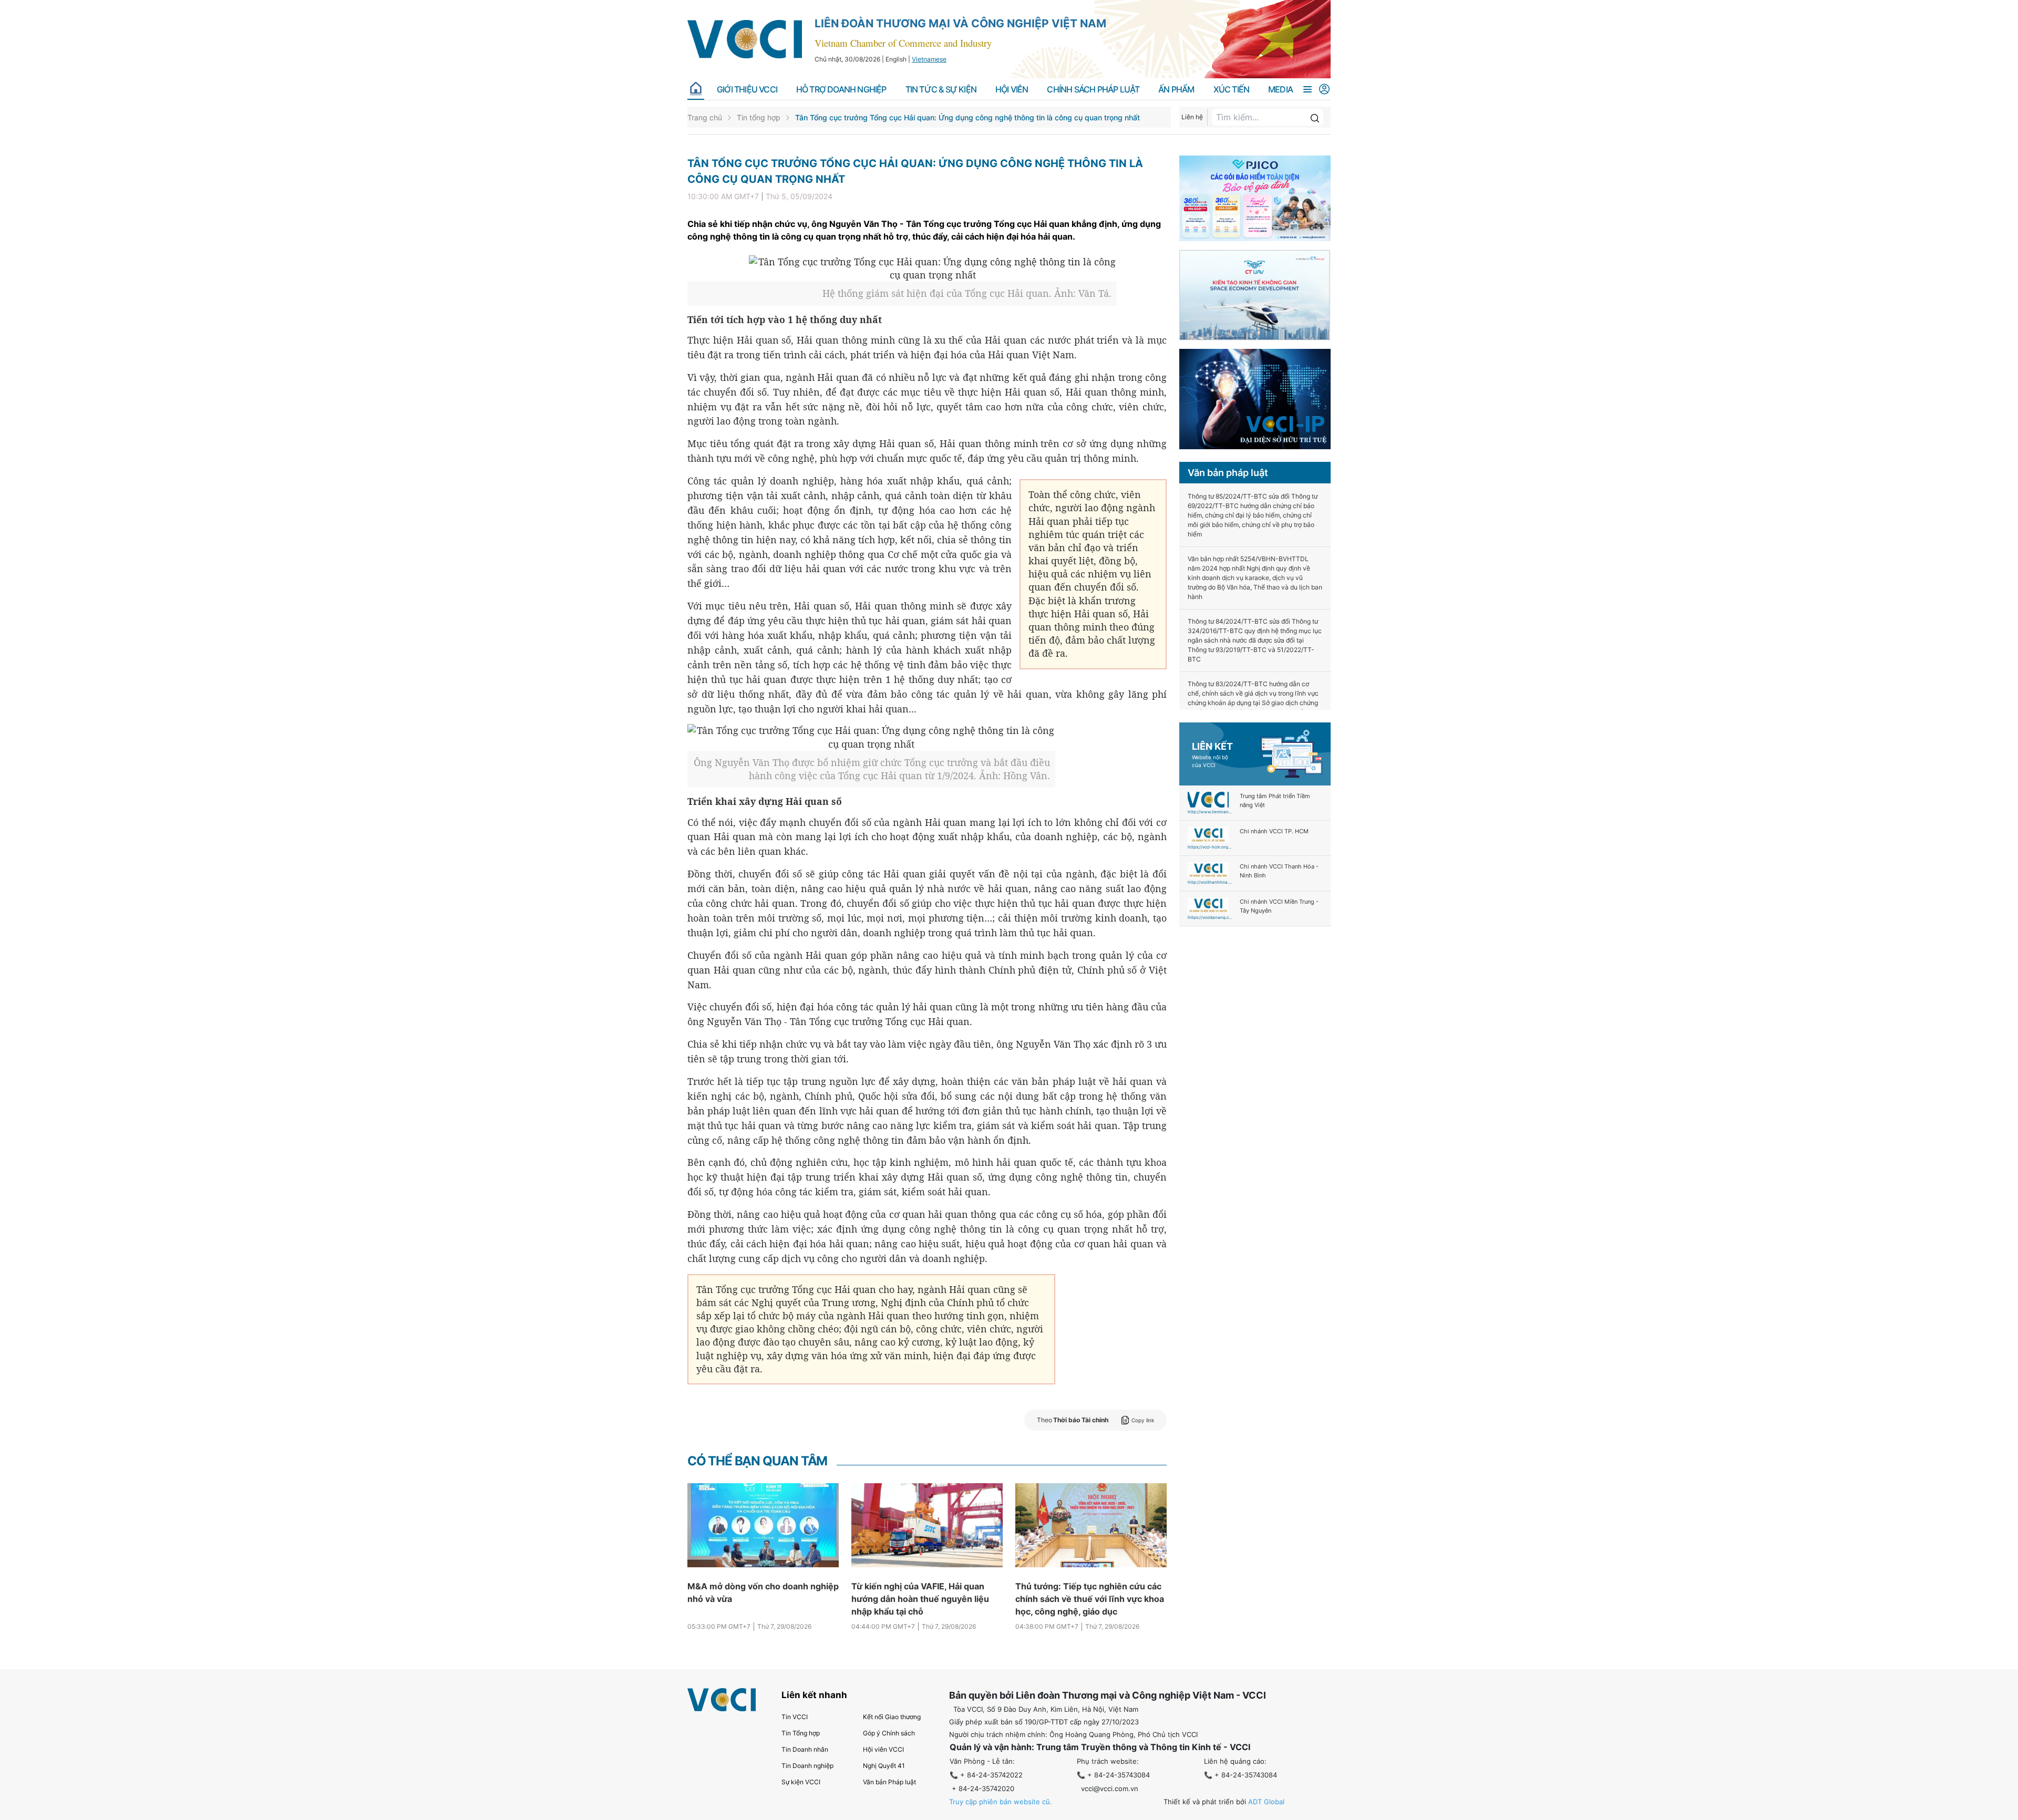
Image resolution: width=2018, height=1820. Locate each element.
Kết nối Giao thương (892, 1717)
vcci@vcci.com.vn (1110, 1788)
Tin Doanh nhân (805, 1749)
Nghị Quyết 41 (884, 1766)
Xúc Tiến (1232, 90)
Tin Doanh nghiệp (807, 1766)
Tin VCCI (795, 1717)
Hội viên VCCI (883, 1749)
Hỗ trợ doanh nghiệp (841, 90)
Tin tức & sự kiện (941, 90)
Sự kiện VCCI (801, 1782)
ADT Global (1266, 1802)
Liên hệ (1192, 117)
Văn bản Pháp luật (889, 1782)
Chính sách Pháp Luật (1093, 90)
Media (1280, 90)
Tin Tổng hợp (801, 1733)
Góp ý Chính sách (889, 1733)
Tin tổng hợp (759, 117)
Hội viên (1012, 90)
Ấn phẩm (1176, 90)
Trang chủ (705, 117)
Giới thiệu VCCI (747, 90)
